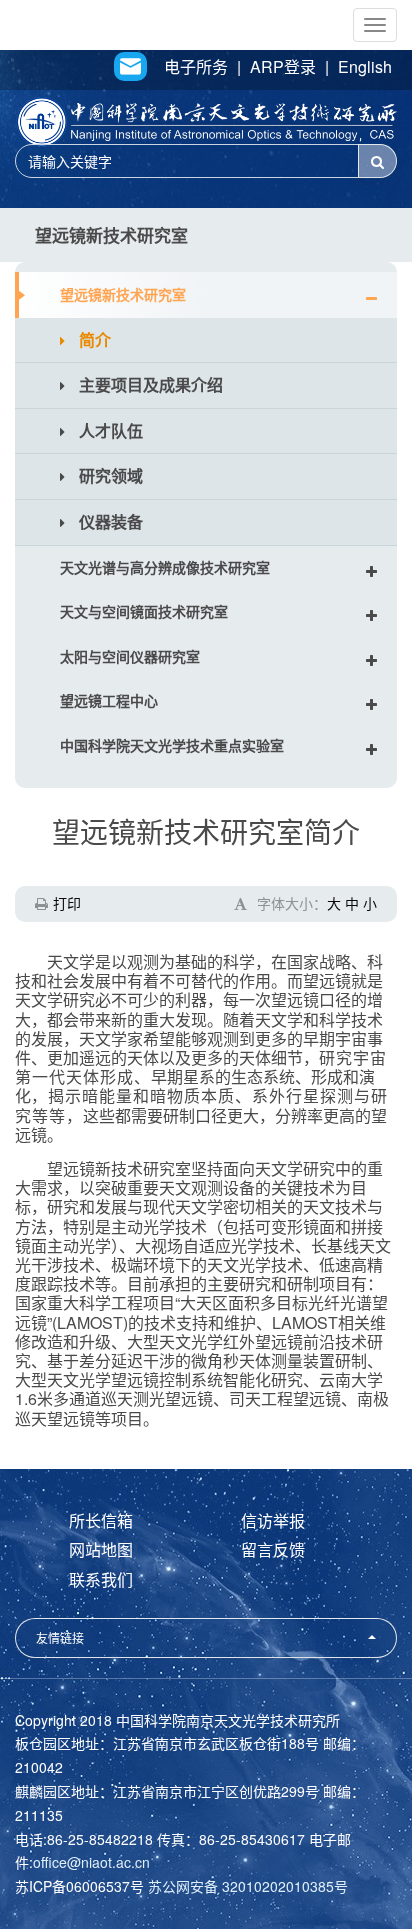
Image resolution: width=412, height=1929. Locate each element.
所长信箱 (101, 1520)
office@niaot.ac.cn (91, 1862)
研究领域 (109, 475)
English (365, 67)
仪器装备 (109, 521)
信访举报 (273, 1520)
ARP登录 (283, 67)
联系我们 (101, 1579)
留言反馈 (273, 1549)
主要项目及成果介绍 (149, 384)
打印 (67, 903)
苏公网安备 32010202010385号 (248, 1886)
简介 (93, 339)
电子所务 (196, 67)
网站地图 (101, 1549)
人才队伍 (109, 430)
